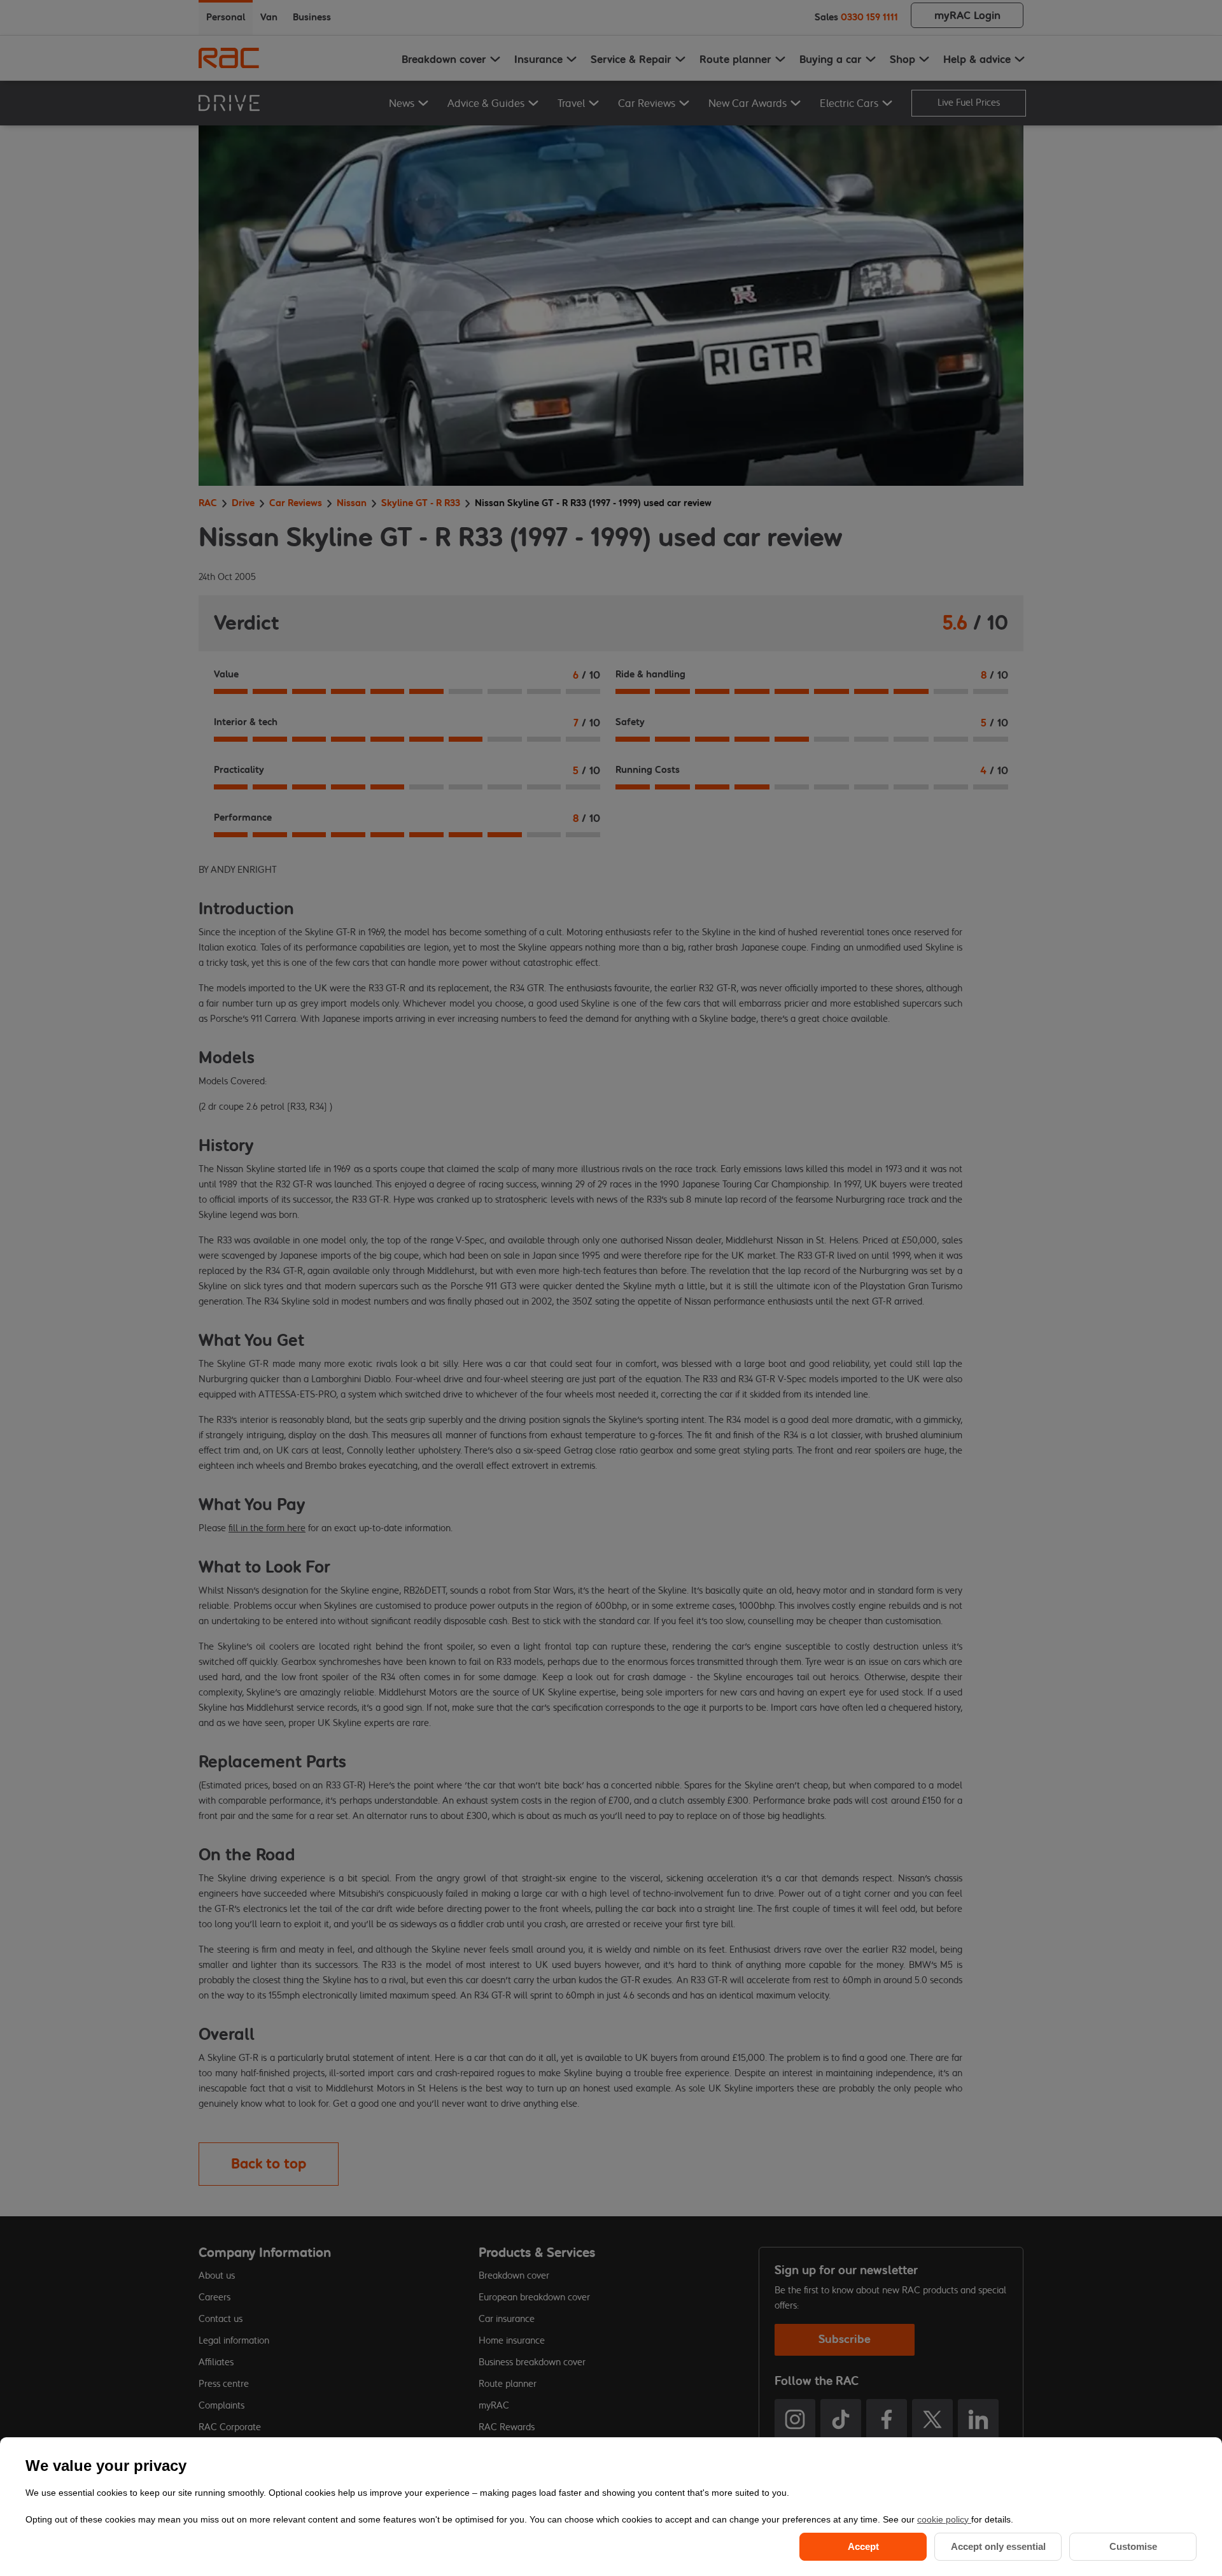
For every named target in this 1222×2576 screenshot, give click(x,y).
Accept (863, 2546)
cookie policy (944, 2519)
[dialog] (611, 2507)
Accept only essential (998, 2546)
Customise (1133, 2546)
